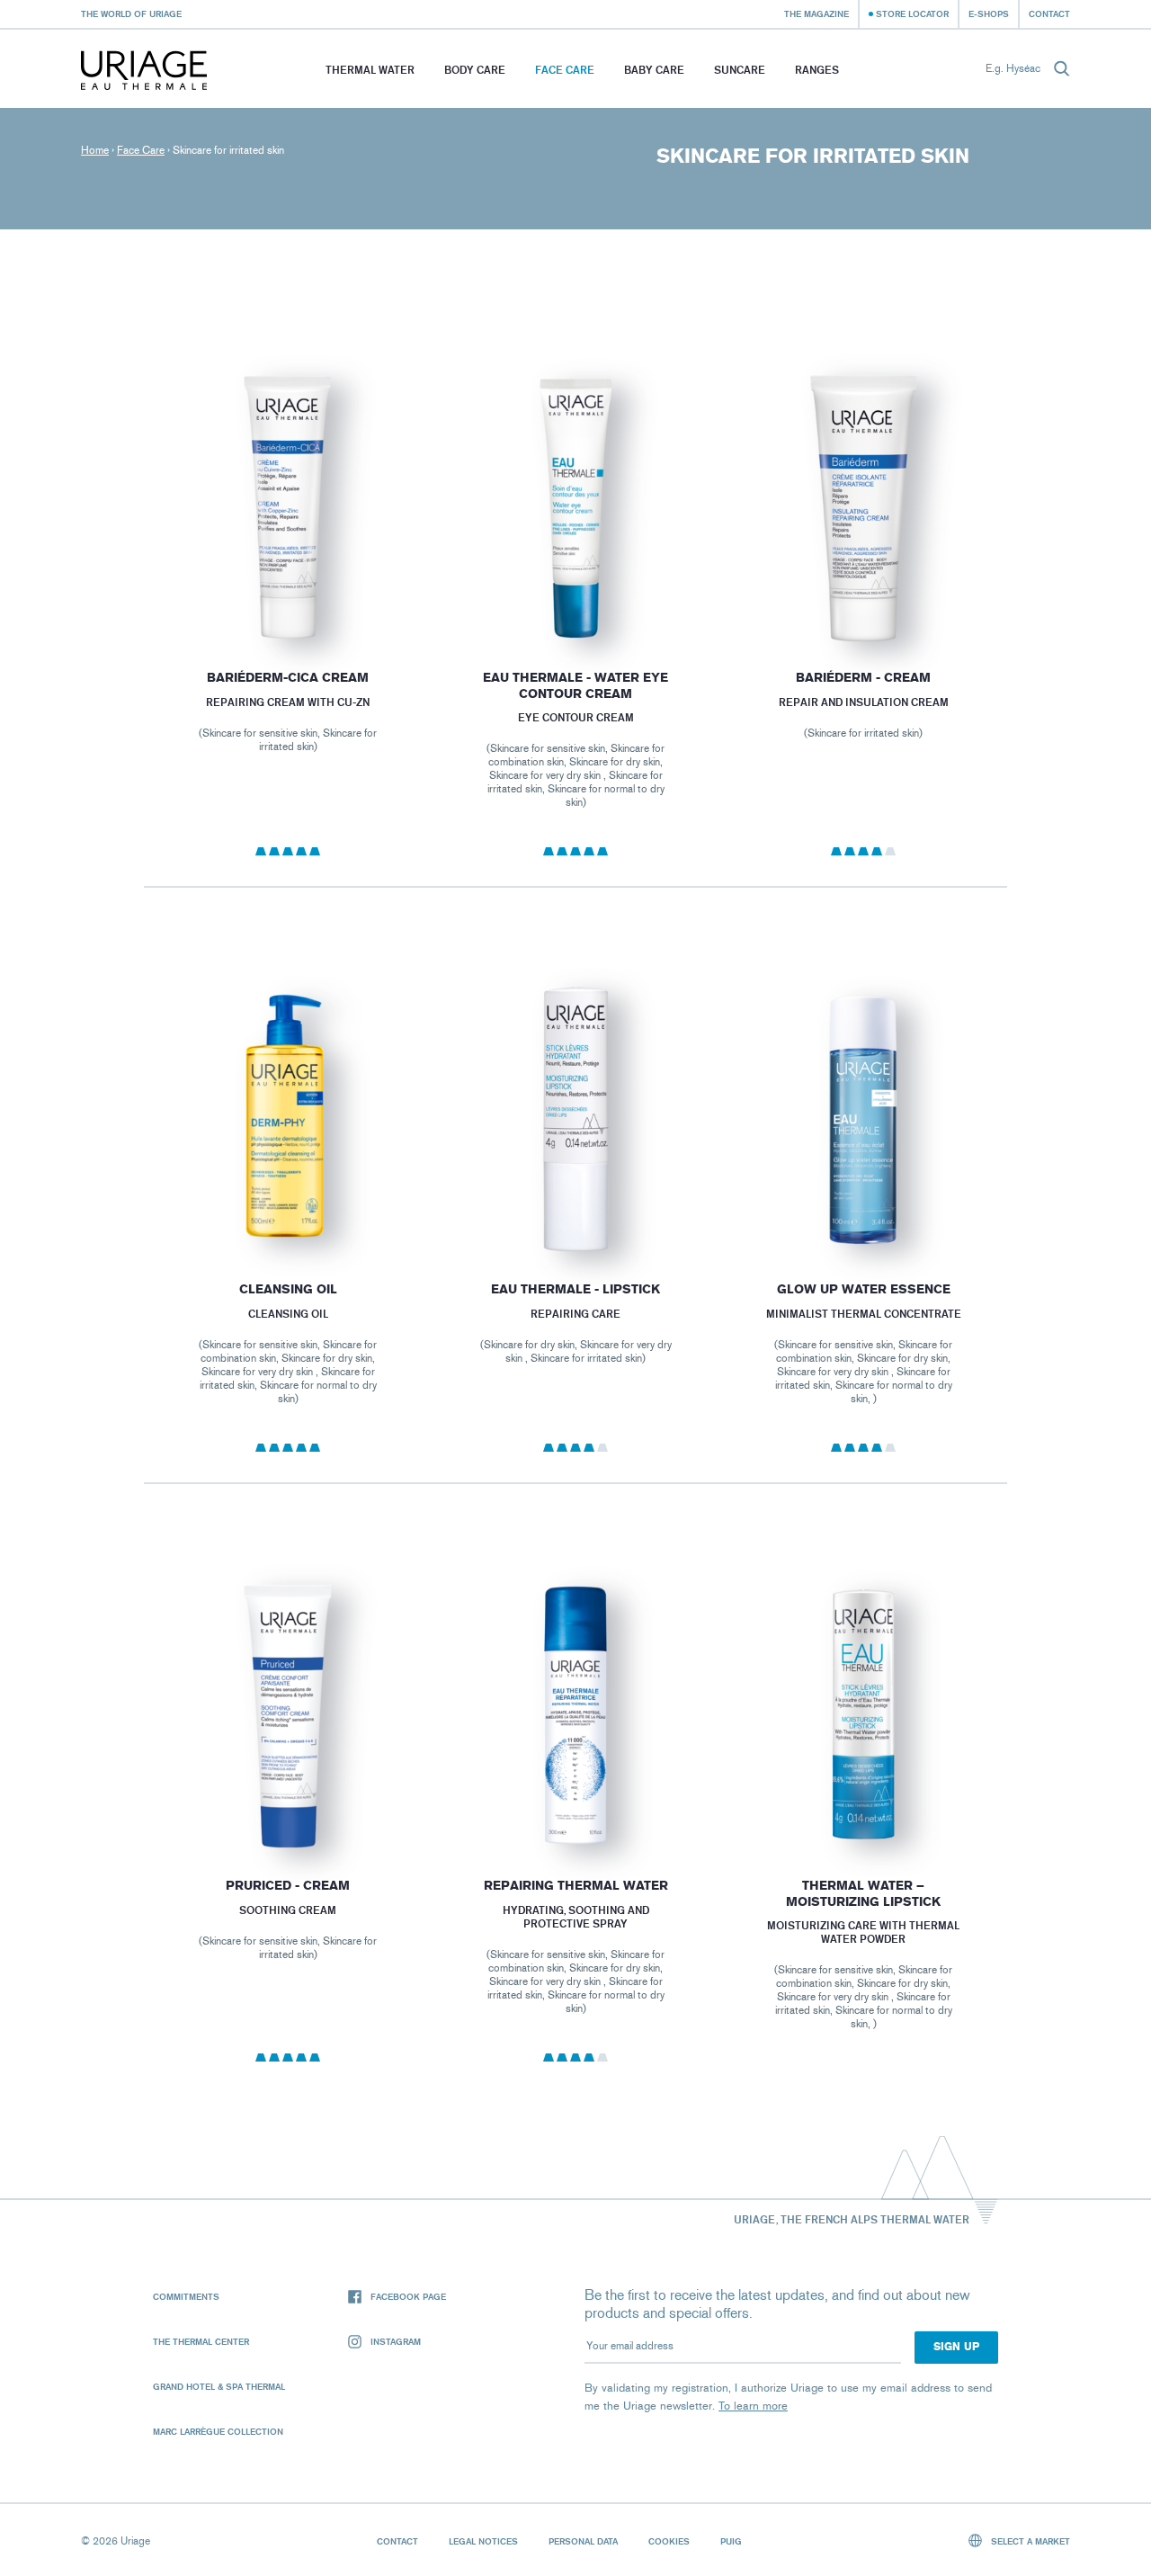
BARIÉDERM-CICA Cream (288, 678)
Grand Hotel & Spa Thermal (219, 2386)
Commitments (186, 2296)
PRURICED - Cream (288, 1886)
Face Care (565, 70)
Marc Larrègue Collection (218, 2431)
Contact (1049, 13)
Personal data (583, 2541)
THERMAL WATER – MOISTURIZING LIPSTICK (863, 1894)
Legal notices (483, 2541)
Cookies (669, 2541)
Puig (731, 2541)
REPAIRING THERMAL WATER (575, 1886)
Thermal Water (370, 70)
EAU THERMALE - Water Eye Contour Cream (575, 686)
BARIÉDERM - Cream (863, 678)
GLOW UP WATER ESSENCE (864, 1289)
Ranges (817, 70)
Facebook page (408, 2296)
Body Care (475, 70)
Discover (287, 599)
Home (95, 150)
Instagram (396, 2341)
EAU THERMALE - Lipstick (575, 1289)
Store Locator (912, 13)
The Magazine (816, 13)
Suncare (740, 70)
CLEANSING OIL (287, 1289)
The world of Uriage (131, 13)
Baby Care (654, 70)
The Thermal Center (201, 2341)
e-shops (989, 13)
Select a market (1029, 2541)
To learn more (753, 2406)
